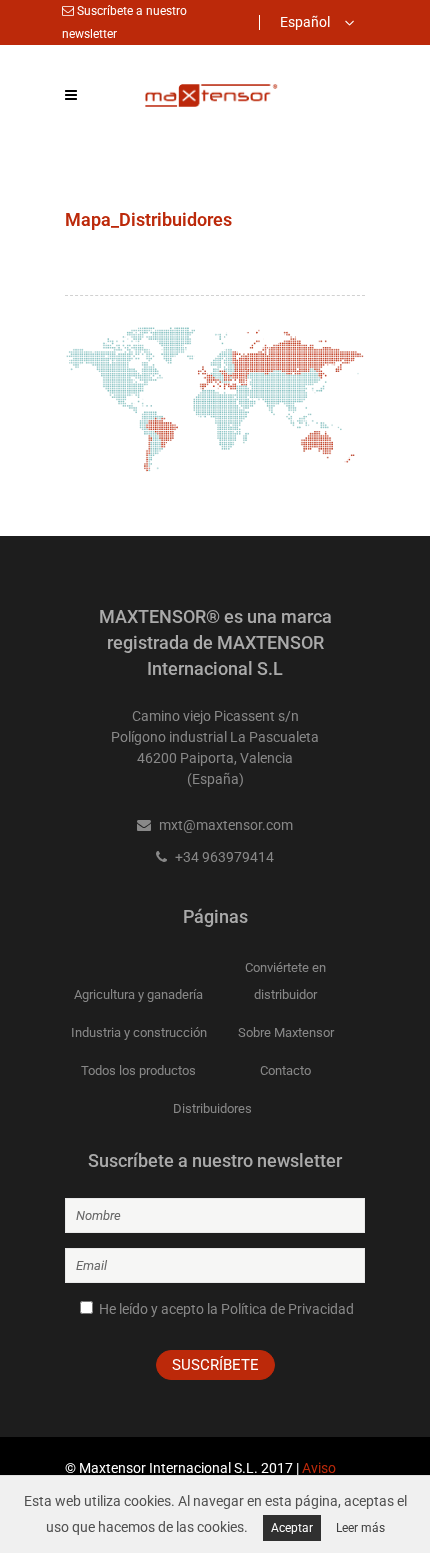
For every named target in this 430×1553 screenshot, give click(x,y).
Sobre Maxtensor (286, 1032)
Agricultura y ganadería (138, 994)
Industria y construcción (139, 1032)
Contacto (285, 1070)
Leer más (360, 1528)
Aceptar (292, 1528)
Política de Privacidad (287, 1309)
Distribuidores (212, 1108)
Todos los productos (138, 1070)
